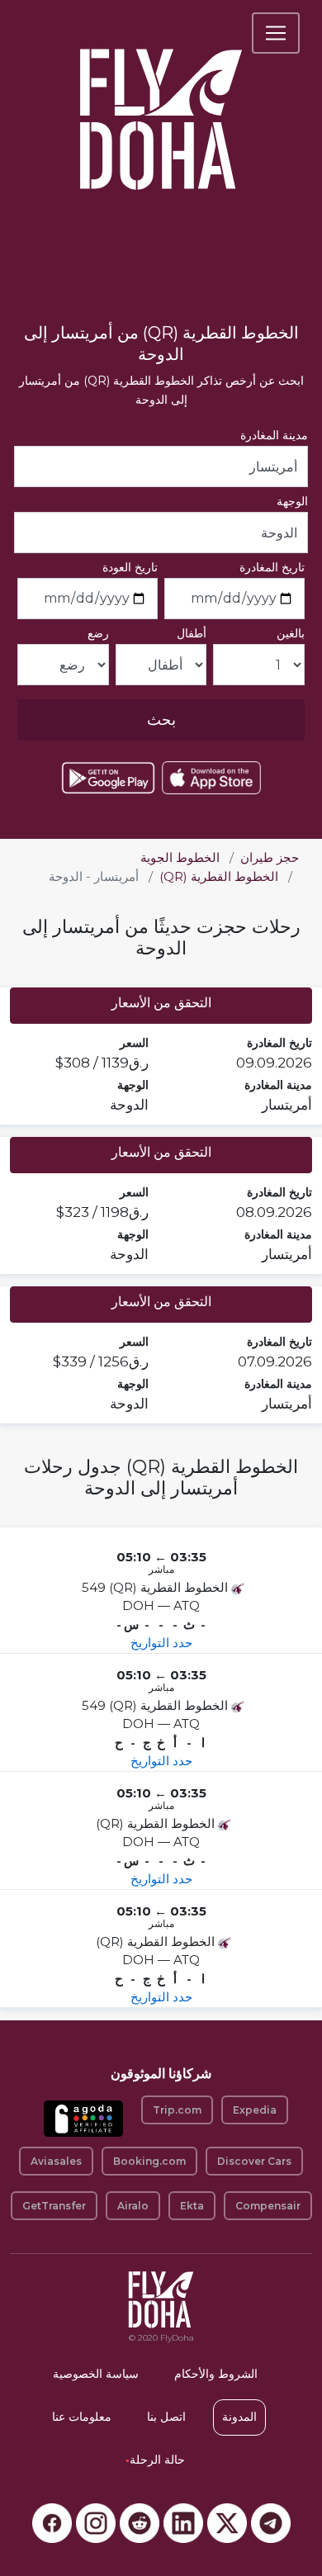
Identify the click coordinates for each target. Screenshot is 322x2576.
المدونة (239, 2417)
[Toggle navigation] (276, 33)
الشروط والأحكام (216, 2374)
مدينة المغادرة (274, 435)
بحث (161, 720)
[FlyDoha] (161, 97)
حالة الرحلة (155, 2460)
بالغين (291, 633)
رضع (98, 633)
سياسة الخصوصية (96, 2374)
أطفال (192, 633)
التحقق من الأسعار (161, 1003)
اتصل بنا (166, 2417)
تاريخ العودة (130, 567)
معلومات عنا (82, 2417)
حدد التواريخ (161, 1643)
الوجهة (292, 501)
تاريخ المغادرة (272, 567)
